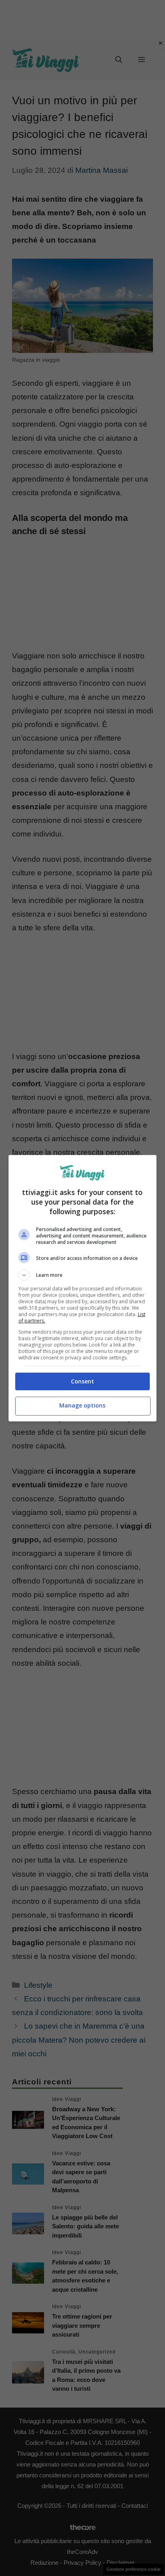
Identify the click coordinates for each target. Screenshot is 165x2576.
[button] (83, 1275)
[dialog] (83, 1288)
